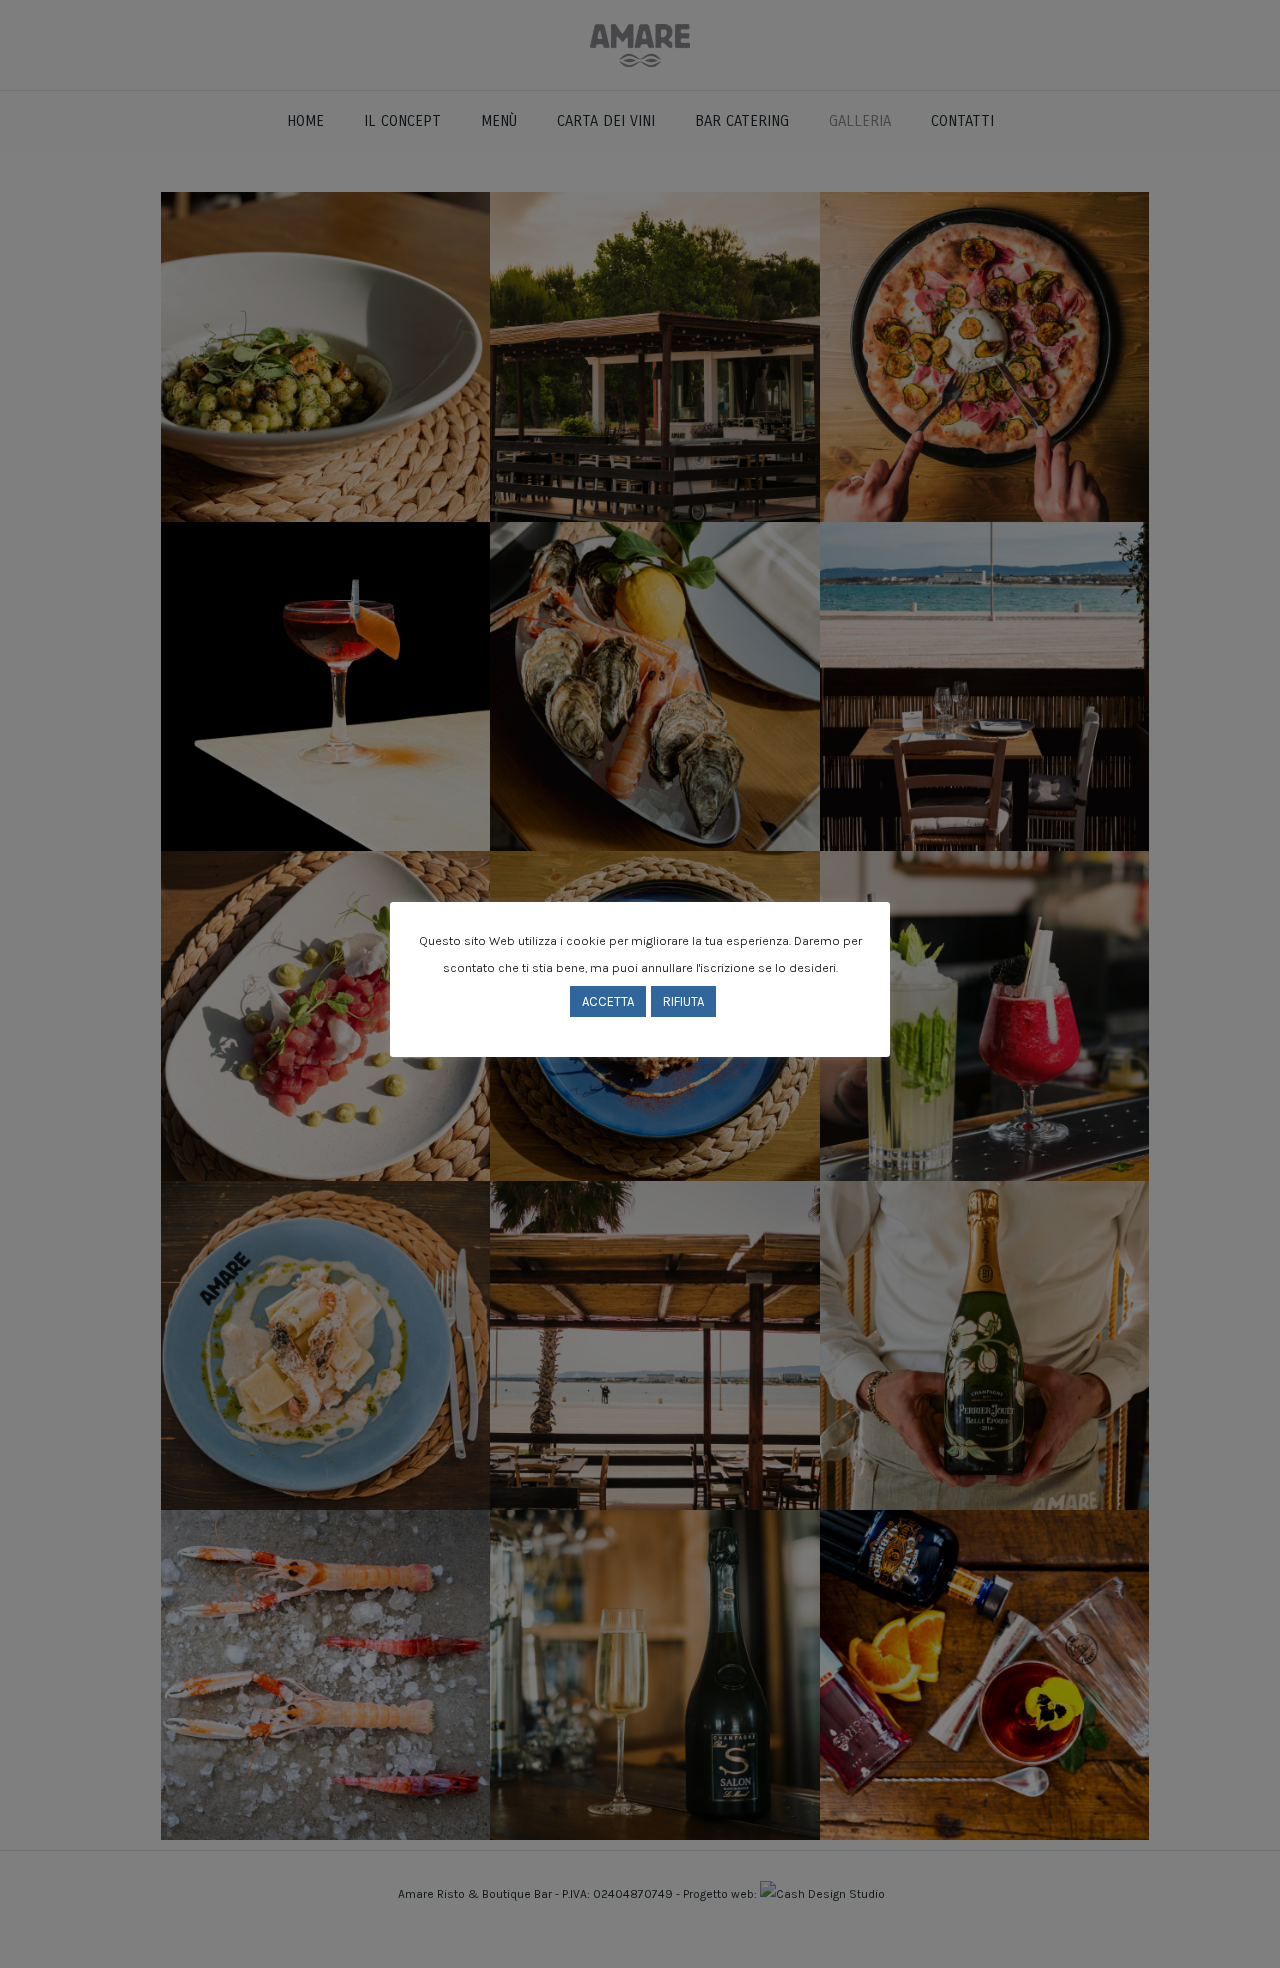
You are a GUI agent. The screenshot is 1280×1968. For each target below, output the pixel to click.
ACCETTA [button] (608, 1001)
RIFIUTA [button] (683, 1001)
